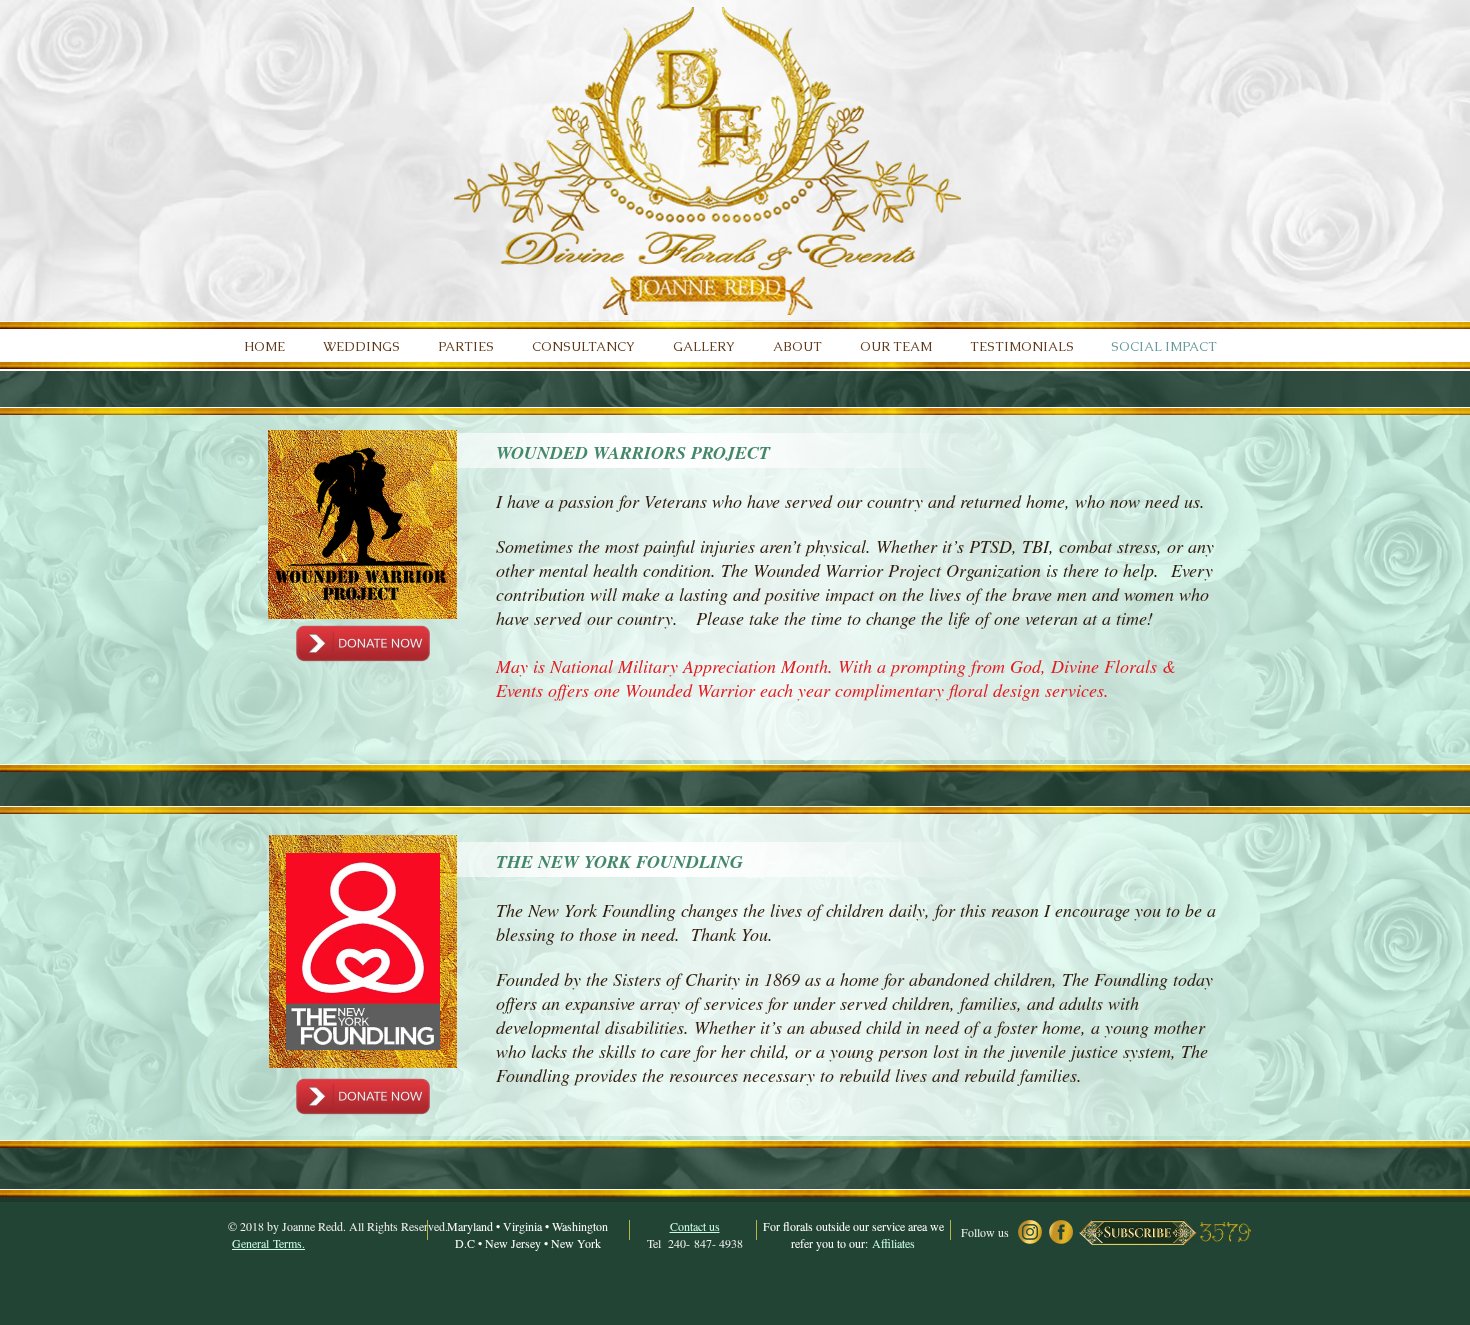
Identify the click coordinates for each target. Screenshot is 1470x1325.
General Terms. (268, 1243)
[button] (1138, 1232)
